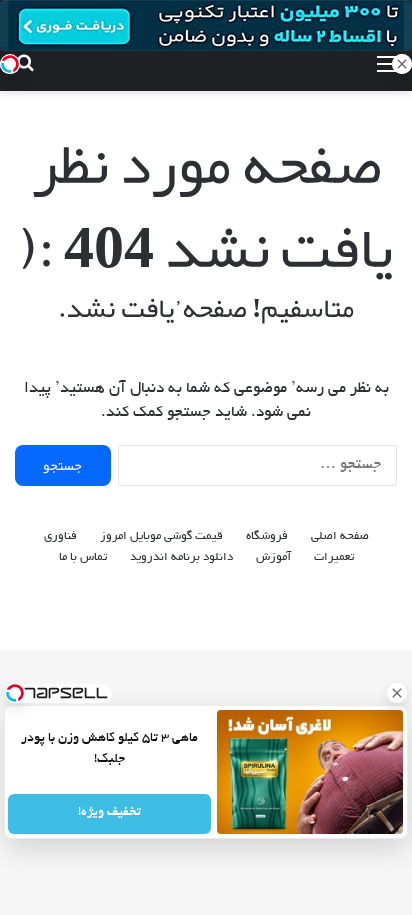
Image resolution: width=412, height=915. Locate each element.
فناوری (60, 536)
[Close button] (397, 693)
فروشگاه (267, 536)
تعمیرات (334, 557)
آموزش (273, 557)
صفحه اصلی (340, 536)
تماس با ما (83, 557)
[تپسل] (10, 64)
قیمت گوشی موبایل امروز (161, 536)
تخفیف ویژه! (109, 814)
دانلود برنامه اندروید (181, 557)
